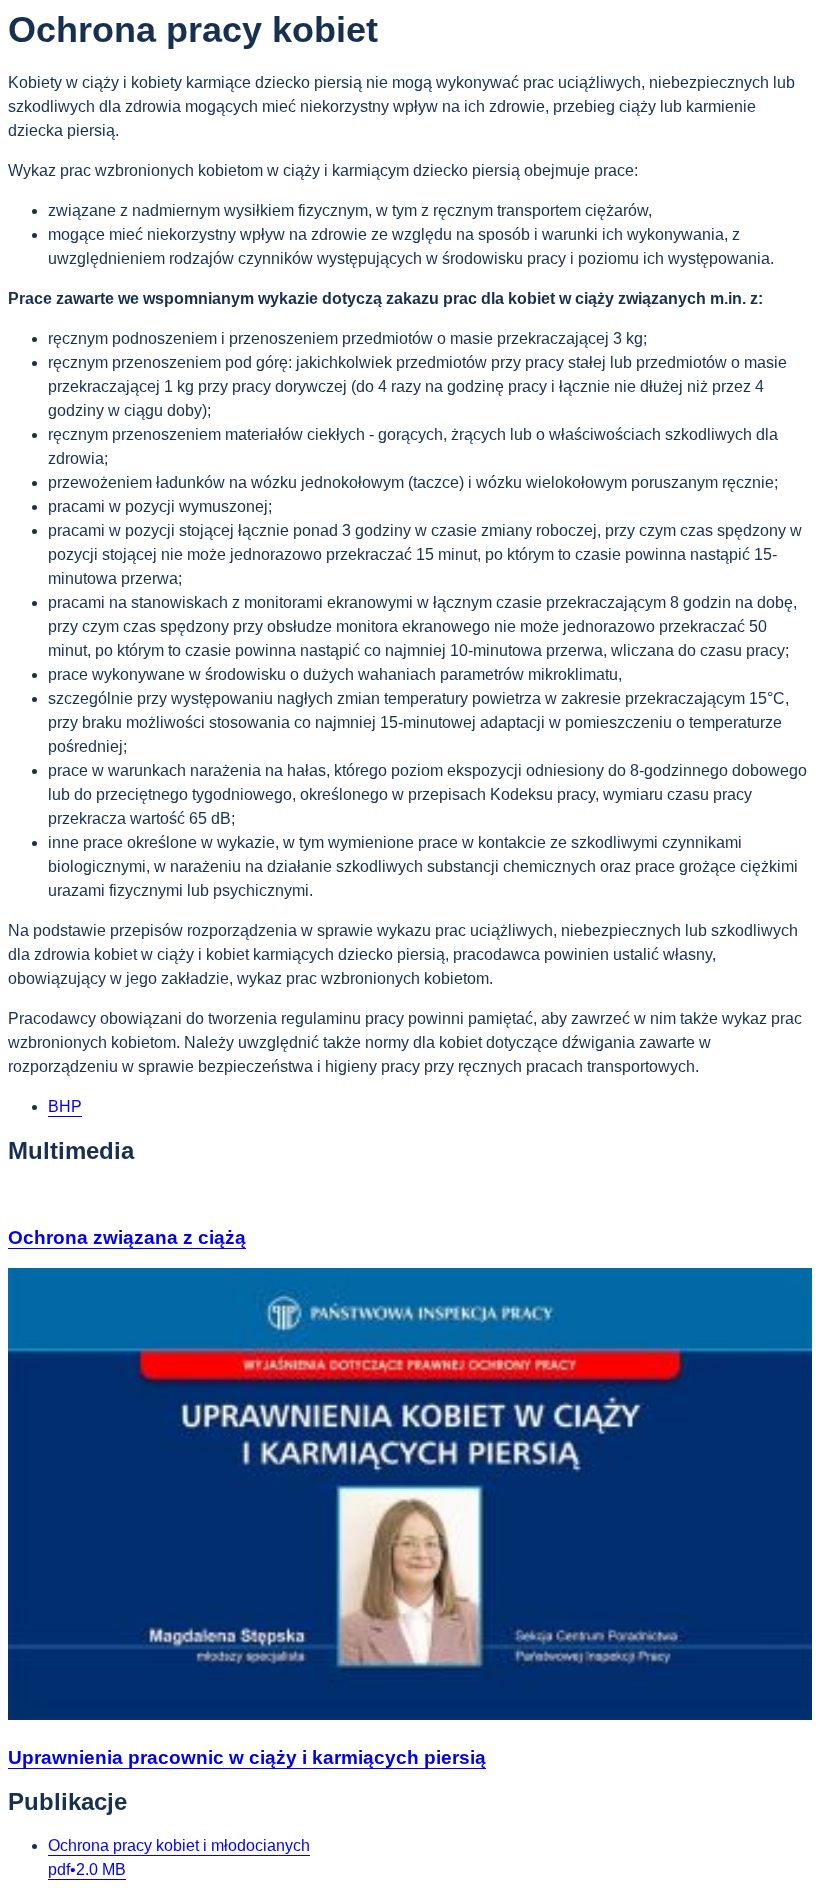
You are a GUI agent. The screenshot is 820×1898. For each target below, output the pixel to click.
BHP (65, 1106)
